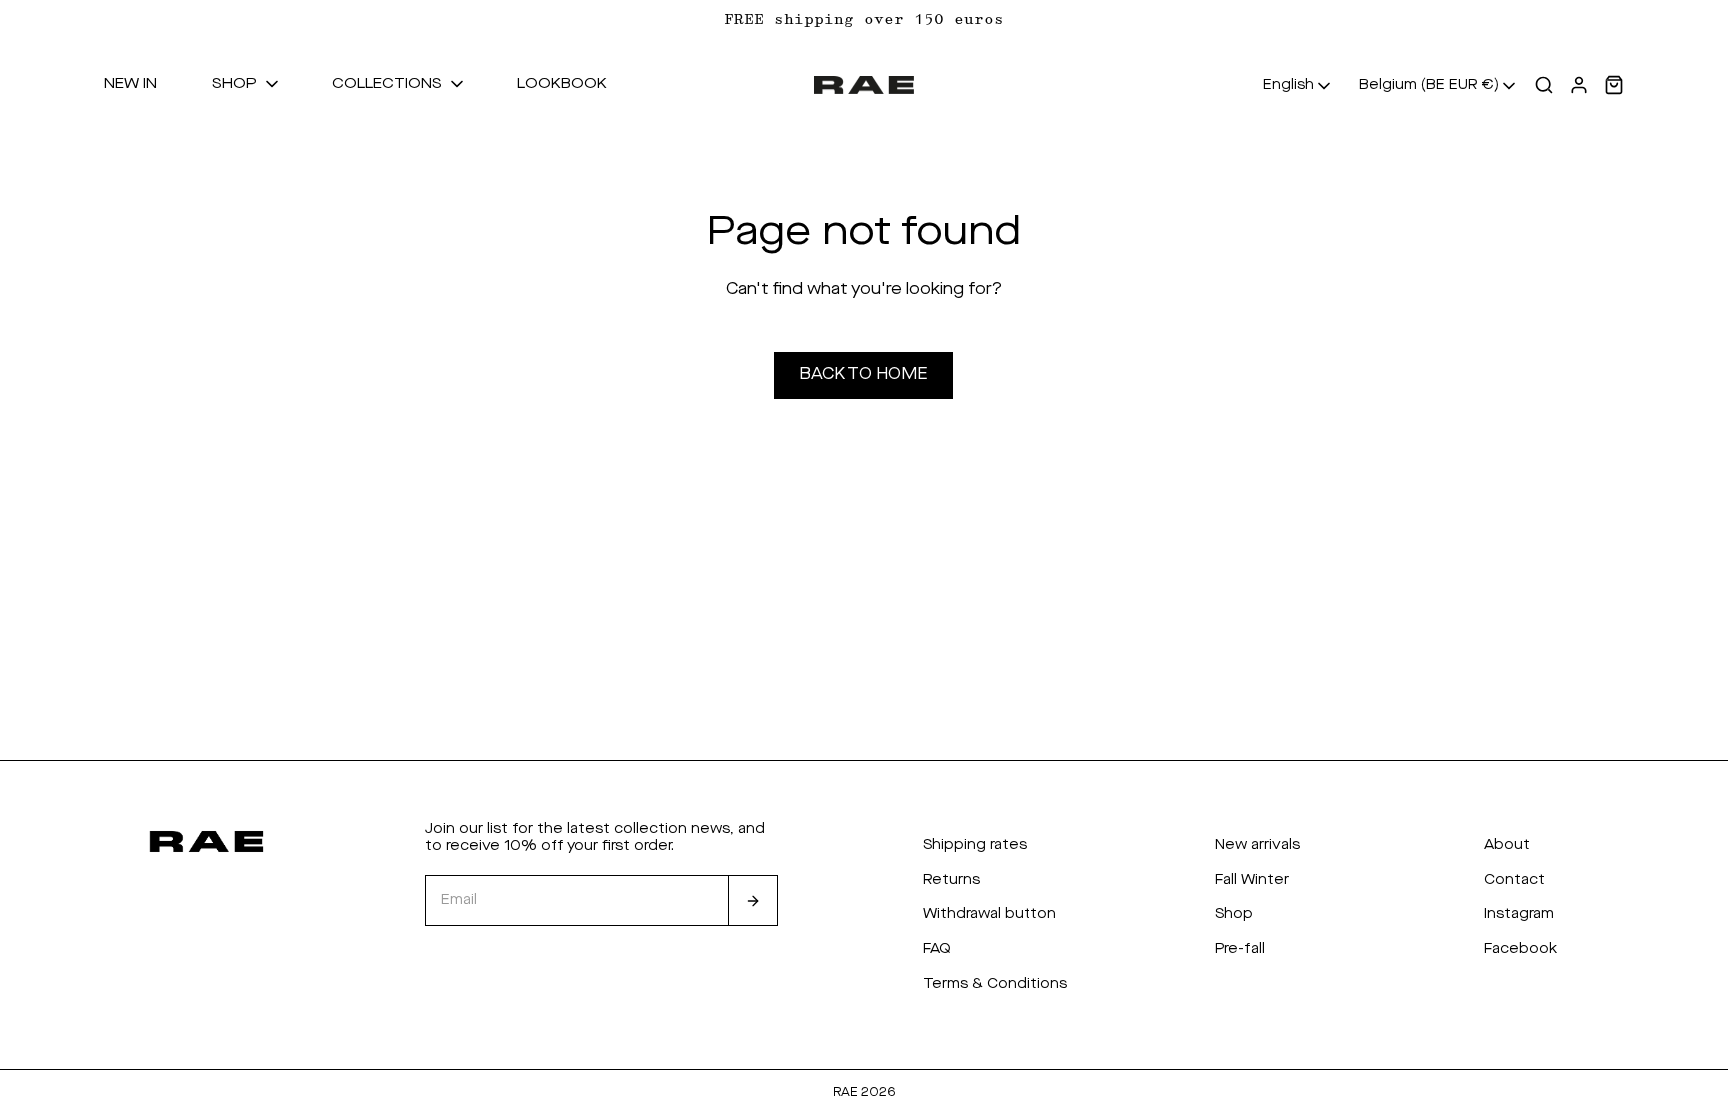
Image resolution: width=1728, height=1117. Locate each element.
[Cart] (1614, 85)
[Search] (1544, 85)
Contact (1514, 880)
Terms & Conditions (995, 984)
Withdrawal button (989, 914)
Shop (1234, 914)
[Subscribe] (753, 901)
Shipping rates (975, 845)
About (1507, 845)
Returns (951, 880)
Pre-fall (1240, 949)
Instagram (1519, 914)
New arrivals (1257, 845)
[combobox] (1298, 86)
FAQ (937, 949)
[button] (247, 85)
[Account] (1579, 85)
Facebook (1520, 949)
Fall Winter (1252, 880)
